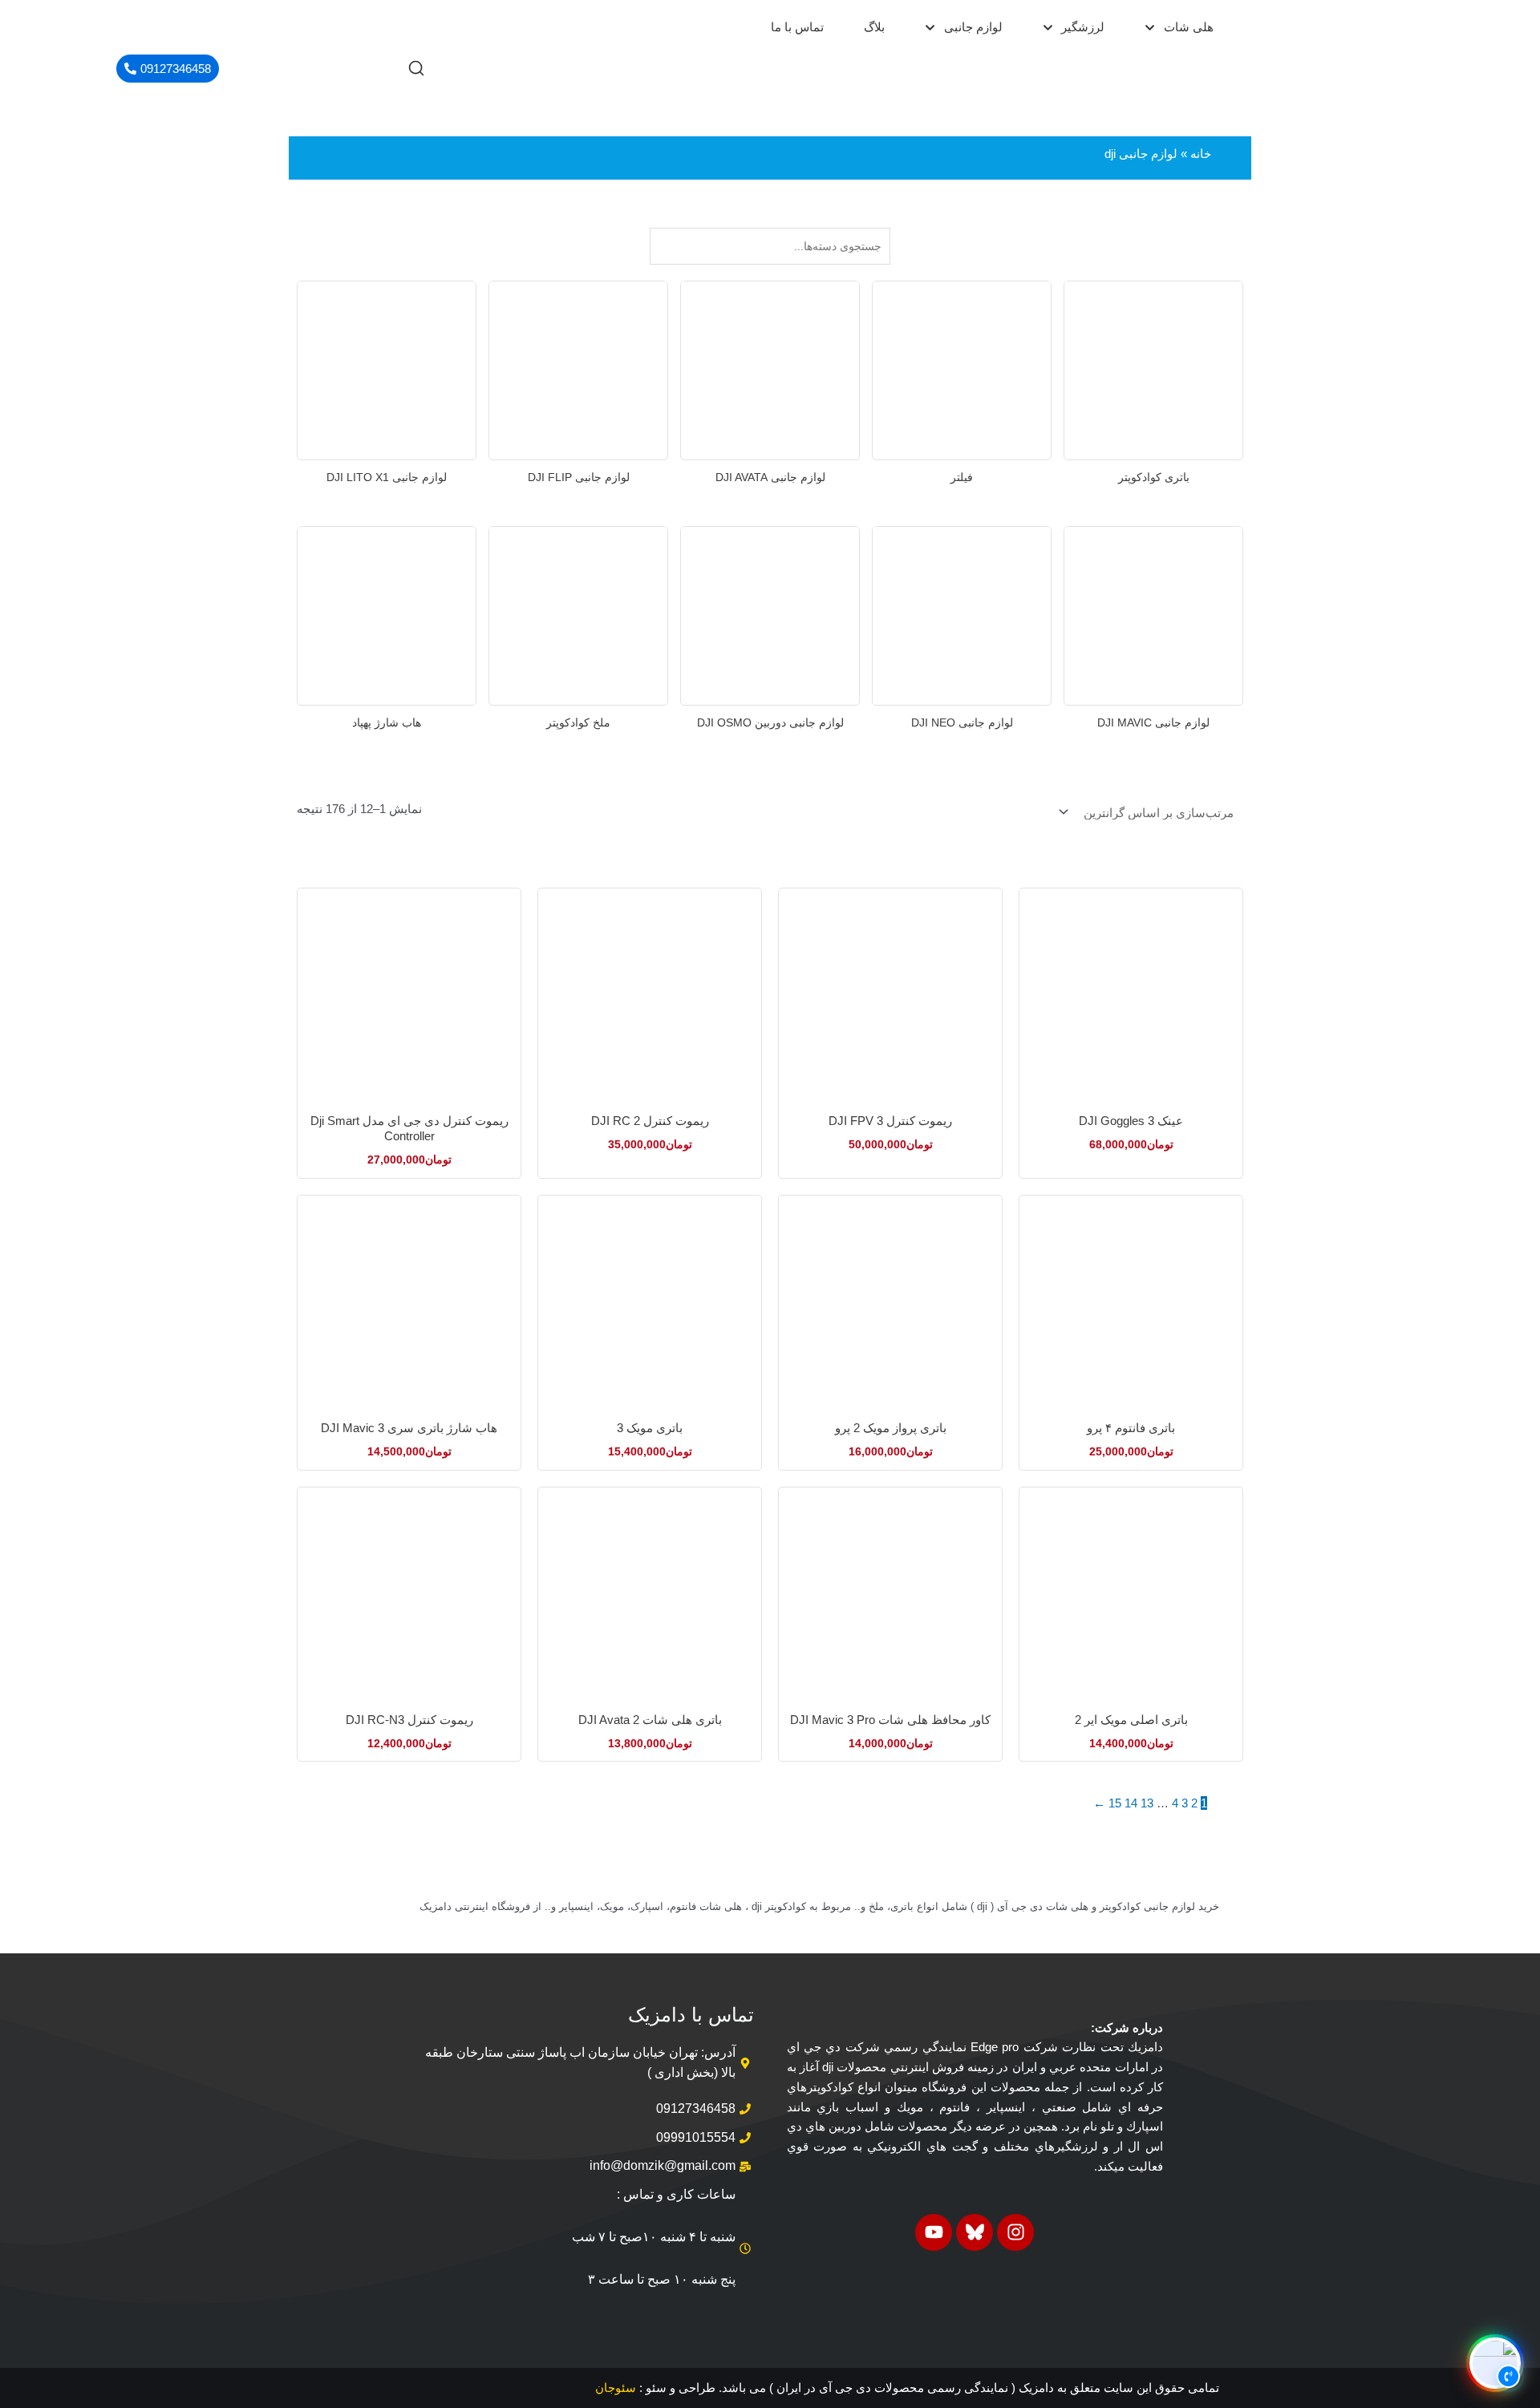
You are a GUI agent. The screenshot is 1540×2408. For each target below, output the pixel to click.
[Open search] (416, 68)
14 (1131, 1803)
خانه (1201, 154)
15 (1115, 1803)
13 (1147, 1803)
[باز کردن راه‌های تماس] (1495, 2363)
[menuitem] (1179, 28)
